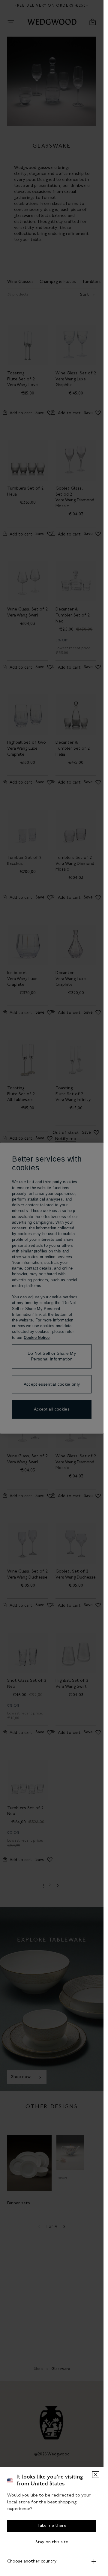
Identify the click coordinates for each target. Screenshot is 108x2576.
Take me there (52, 2526)
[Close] (96, 2475)
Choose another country (32, 2561)
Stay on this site (52, 2542)
